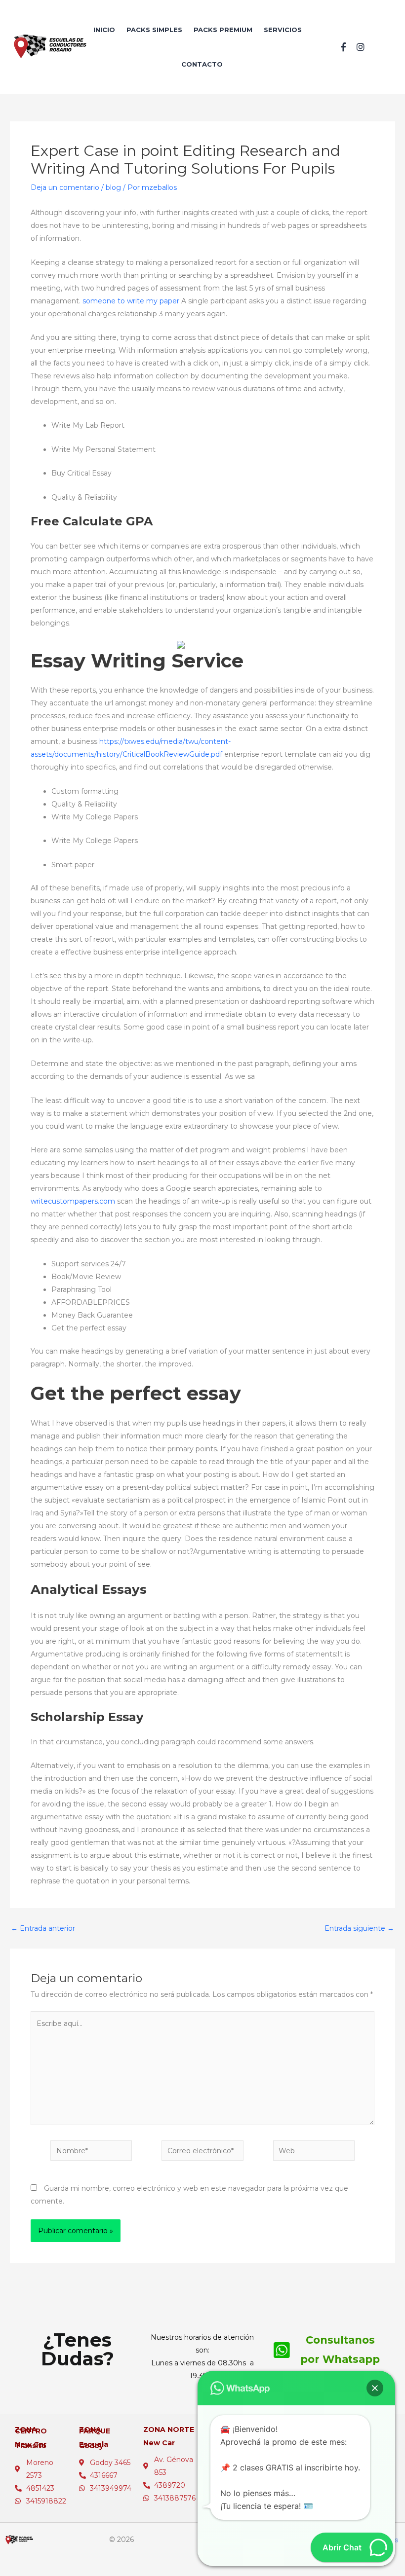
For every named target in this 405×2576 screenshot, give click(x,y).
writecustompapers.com (73, 1201)
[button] (375, 2388)
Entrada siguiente (359, 1928)
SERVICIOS (283, 30)
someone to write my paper (131, 301)
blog (113, 187)
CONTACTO (202, 64)
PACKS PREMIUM (223, 30)
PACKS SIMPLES (154, 30)
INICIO (104, 30)
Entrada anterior (43, 1928)
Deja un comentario (65, 187)
